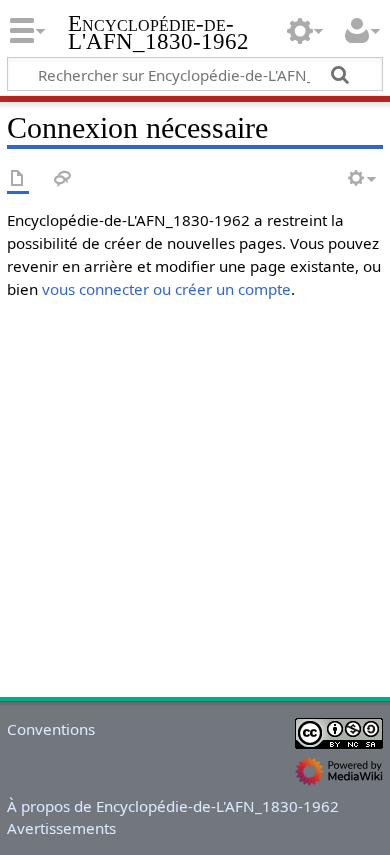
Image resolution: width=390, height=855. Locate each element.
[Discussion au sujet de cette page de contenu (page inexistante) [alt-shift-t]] (63, 179)
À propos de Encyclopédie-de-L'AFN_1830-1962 (173, 806)
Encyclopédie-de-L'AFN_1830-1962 (158, 34)
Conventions (51, 729)
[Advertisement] (195, 495)
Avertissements (61, 828)
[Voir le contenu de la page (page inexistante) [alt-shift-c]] (18, 179)
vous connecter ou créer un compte (166, 289)
